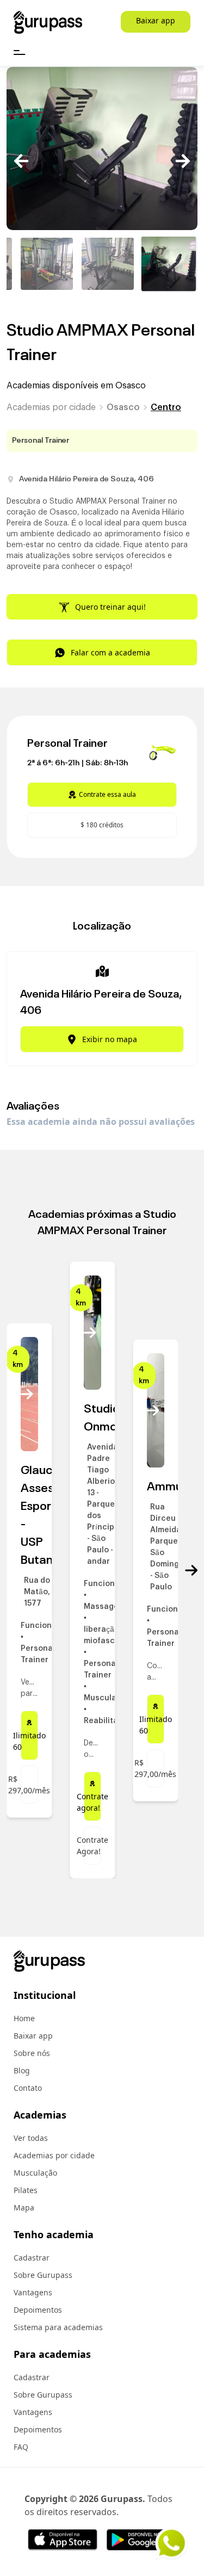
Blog (22, 2070)
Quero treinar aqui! (110, 607)
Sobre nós (32, 2053)
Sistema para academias (58, 2327)
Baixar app (156, 20)
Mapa (24, 2207)
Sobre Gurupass (43, 2275)
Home (24, 2018)
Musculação (35, 2173)
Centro (166, 407)
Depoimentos (38, 2310)
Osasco (123, 407)
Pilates (26, 2190)
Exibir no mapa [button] (110, 1039)
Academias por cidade (51, 407)
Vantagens (33, 2292)
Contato (28, 2088)
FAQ (21, 2447)
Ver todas (31, 2138)
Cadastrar (32, 2258)
